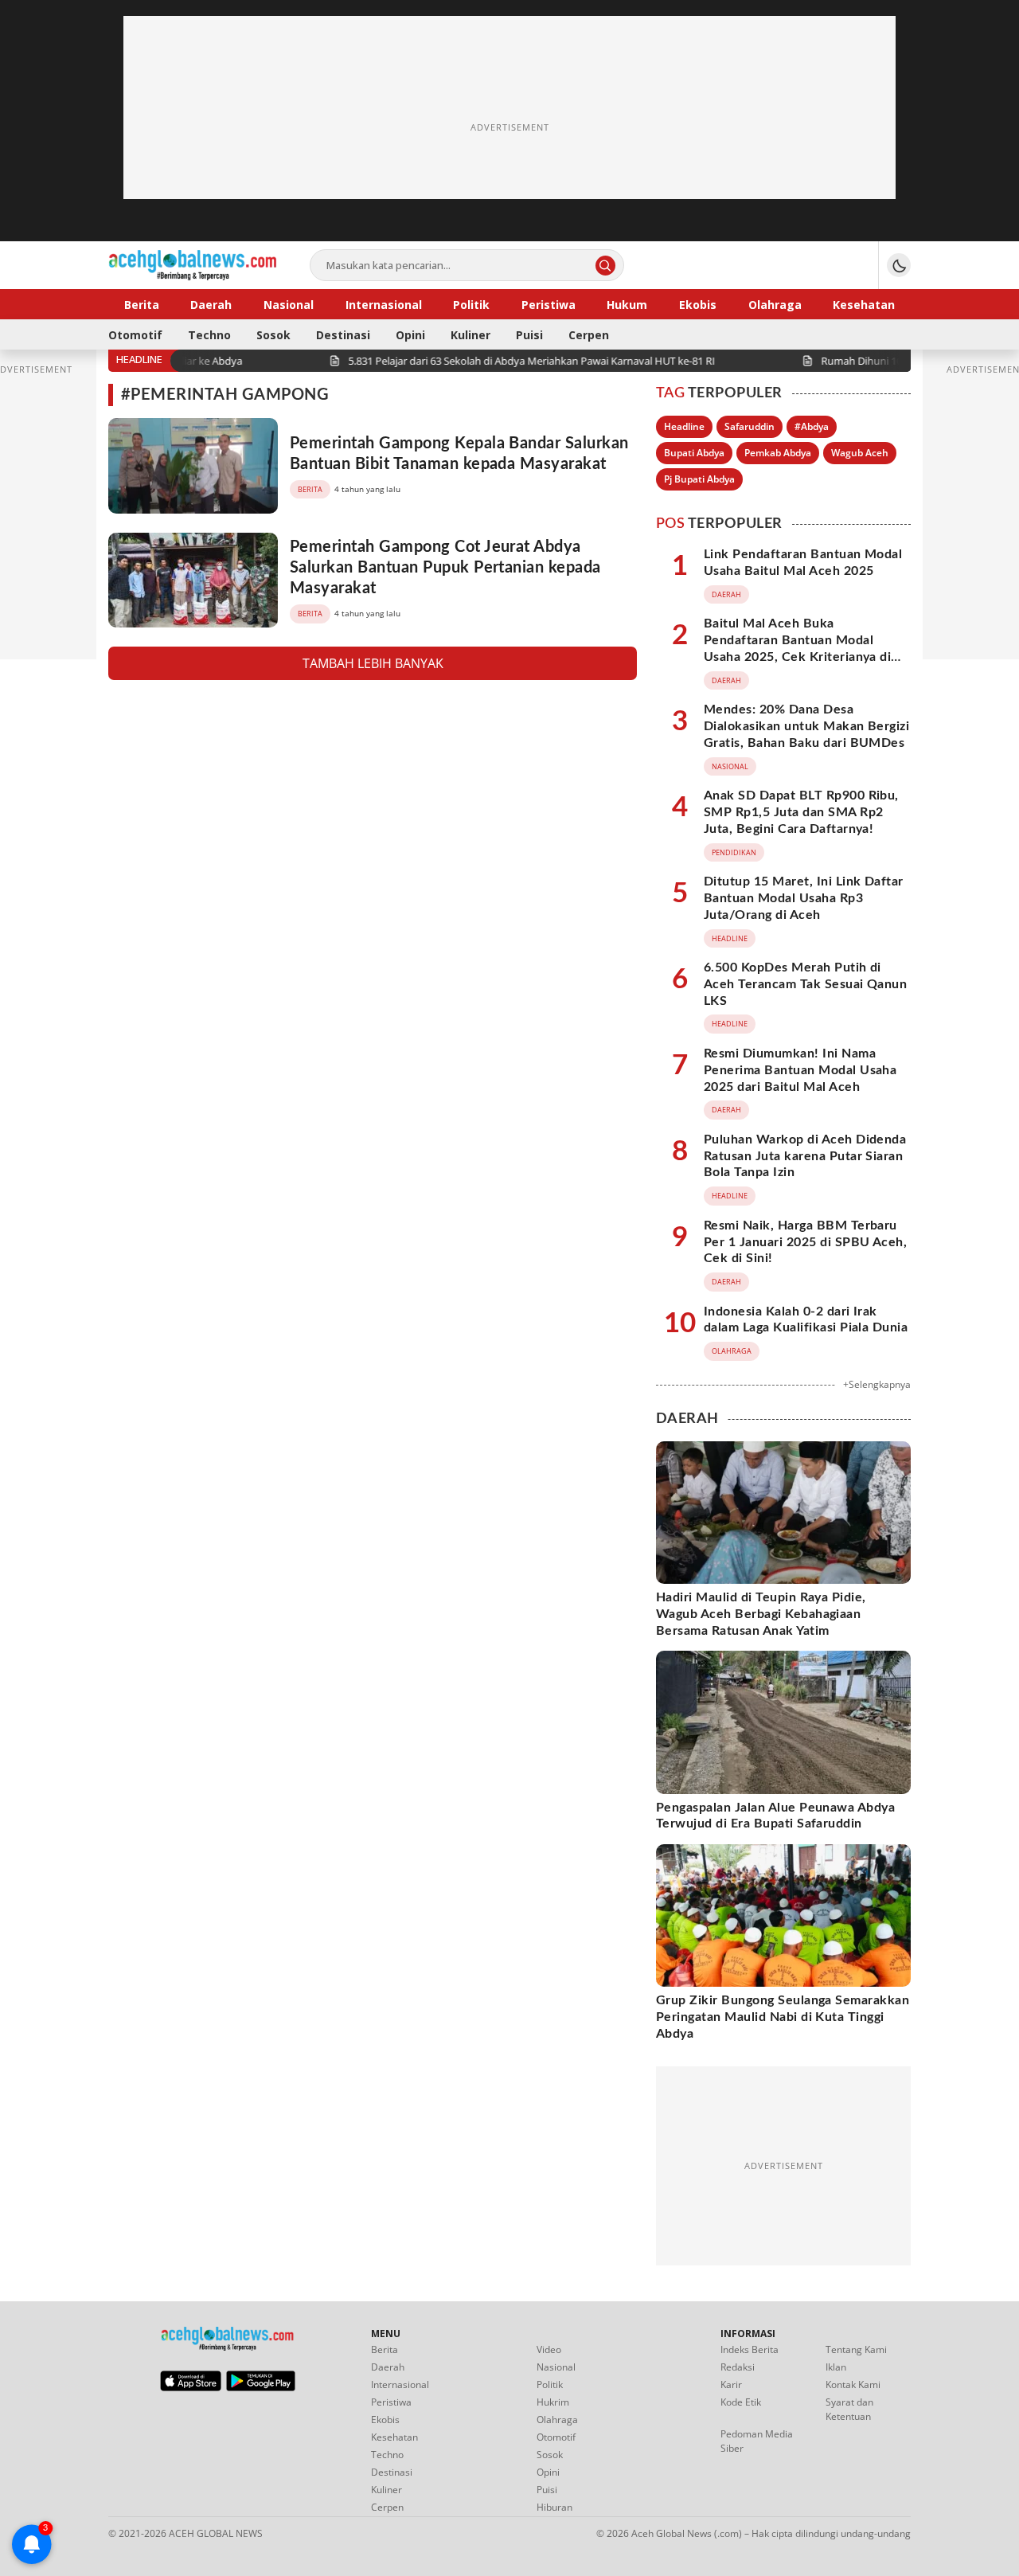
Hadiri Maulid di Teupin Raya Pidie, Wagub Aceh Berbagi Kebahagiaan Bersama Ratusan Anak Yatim (761, 1614)
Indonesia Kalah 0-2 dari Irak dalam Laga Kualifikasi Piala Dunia (806, 1320)
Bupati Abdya (694, 453)
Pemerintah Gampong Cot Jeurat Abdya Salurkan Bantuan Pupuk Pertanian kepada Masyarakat (445, 568)
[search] (605, 266)
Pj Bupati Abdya (699, 479)
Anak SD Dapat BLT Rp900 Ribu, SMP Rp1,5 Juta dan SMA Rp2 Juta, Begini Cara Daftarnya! (801, 812)
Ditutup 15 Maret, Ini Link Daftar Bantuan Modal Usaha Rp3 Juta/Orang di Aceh (804, 898)
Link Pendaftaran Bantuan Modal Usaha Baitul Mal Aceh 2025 (803, 563)
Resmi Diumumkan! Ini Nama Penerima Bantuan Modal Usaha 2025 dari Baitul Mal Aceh (800, 1070)
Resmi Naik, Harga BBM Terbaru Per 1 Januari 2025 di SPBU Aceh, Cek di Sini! (805, 1242)
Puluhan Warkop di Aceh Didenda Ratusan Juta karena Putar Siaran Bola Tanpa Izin (805, 1156)
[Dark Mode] (899, 265)
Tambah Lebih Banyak (373, 663)
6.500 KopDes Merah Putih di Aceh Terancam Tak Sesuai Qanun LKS (805, 984)
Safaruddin (750, 426)
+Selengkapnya (877, 1384)
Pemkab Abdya (778, 453)
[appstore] (191, 2387)
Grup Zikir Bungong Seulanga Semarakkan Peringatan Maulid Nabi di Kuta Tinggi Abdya (783, 2017)
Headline (684, 426)
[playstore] (261, 2387)
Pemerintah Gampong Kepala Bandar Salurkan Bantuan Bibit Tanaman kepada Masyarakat (459, 454)
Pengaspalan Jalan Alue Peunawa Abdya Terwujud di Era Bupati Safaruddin (775, 1816)
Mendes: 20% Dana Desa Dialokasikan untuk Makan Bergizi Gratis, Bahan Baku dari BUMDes (806, 726)
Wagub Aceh (860, 453)
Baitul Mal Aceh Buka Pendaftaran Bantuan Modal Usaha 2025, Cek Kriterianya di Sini (797, 648)
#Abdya (812, 426)
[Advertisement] (509, 127)
